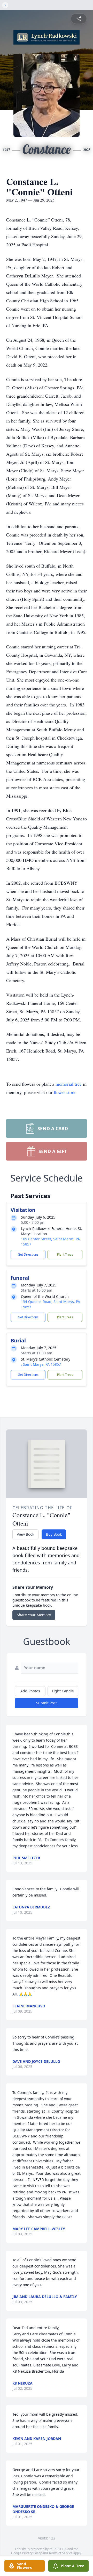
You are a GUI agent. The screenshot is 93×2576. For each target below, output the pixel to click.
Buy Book (54, 1534)
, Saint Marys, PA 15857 (41, 1364)
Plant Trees (65, 1254)
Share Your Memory (34, 1615)
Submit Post (47, 1703)
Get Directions (28, 1254)
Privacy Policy (32, 2553)
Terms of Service (61, 2553)
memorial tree (69, 1084)
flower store (65, 1092)
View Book (25, 1534)
